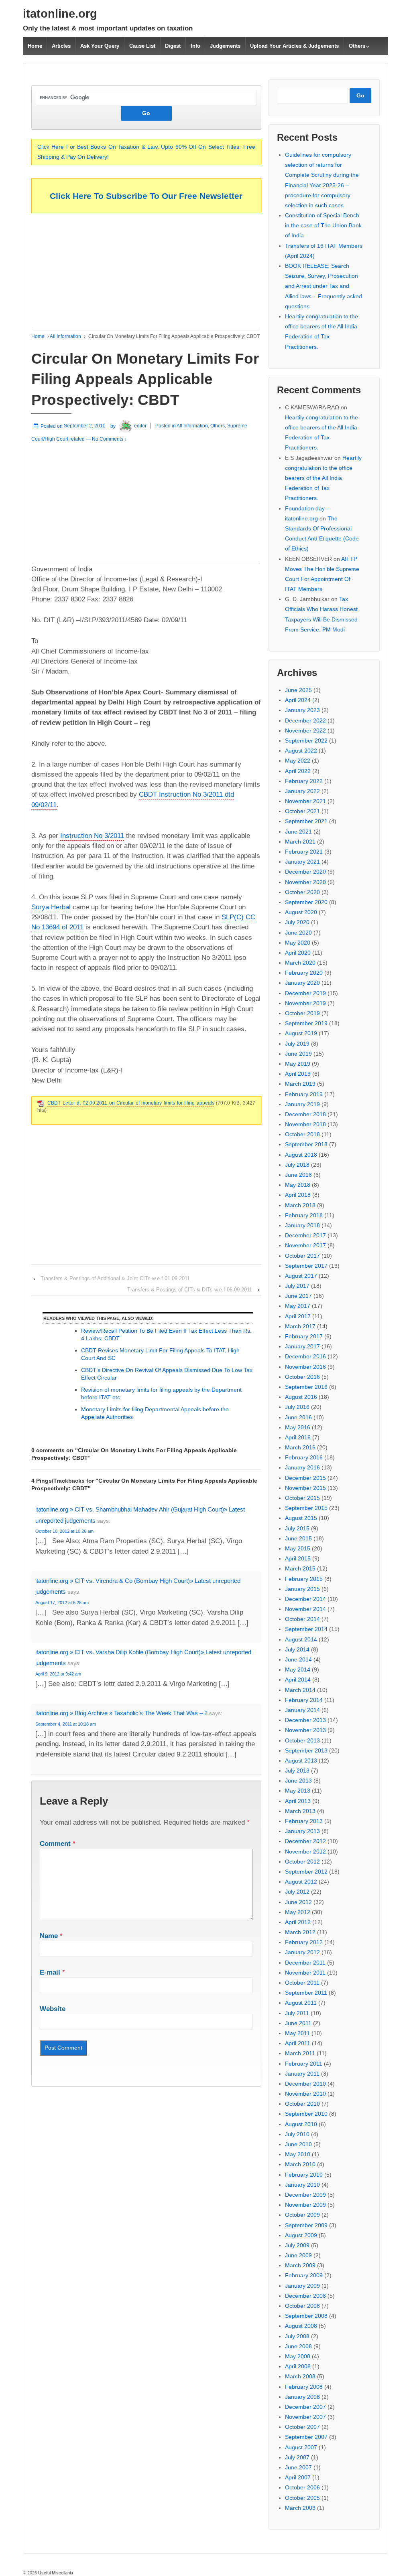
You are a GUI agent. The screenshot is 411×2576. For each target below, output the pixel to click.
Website (53, 2009)
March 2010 (300, 2164)
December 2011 (305, 1963)
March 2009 (300, 2265)
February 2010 (304, 2175)
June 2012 (298, 1902)
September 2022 (306, 741)
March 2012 (300, 1932)
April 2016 (298, 1437)
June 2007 (298, 2467)
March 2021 (300, 842)
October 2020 (302, 892)
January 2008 (302, 2397)
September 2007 (306, 2437)
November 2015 (305, 1488)
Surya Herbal (51, 907)
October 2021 (302, 811)
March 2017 (300, 1326)
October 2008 (302, 2306)
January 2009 (302, 2286)
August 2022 (301, 751)
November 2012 (305, 1852)
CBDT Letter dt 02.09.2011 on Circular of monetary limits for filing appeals (131, 1103)
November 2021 (305, 801)
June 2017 (298, 1296)
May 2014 (298, 1669)
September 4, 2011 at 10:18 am (66, 1724)
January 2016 (302, 1467)
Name (49, 1936)
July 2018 (297, 1165)
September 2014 (306, 1629)
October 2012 (302, 1862)
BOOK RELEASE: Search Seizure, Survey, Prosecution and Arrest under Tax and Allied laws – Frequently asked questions (324, 286)
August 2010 (301, 2124)
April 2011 (298, 2043)
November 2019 (305, 1003)
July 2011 (297, 2013)
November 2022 (305, 731)
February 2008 (304, 2387)
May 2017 (298, 1306)
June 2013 (298, 1781)
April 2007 (298, 2477)
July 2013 (297, 1771)
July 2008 (297, 2336)
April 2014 (298, 1680)
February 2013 (304, 1821)
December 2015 (305, 1478)
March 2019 (300, 1084)
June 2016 (298, 1417)
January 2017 (302, 1346)
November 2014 (305, 1609)
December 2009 (305, 2195)
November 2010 (305, 2094)
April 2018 (298, 1195)
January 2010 (302, 2185)
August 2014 (301, 1639)
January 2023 (302, 710)
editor (140, 426)
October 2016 (302, 1377)
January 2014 (302, 1710)
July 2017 (297, 1286)
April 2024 (298, 700)
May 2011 (297, 2033)
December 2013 (305, 1720)
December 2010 (305, 2084)
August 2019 (301, 1033)
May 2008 (298, 2356)
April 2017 (298, 1316)
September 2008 (306, 2316)
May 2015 (298, 1548)
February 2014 (304, 1700)
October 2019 (302, 1013)
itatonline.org (60, 14)
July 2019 (297, 1044)
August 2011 (301, 2003)
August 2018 (301, 1155)
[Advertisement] (146, 274)
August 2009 (301, 2235)
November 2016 (305, 1367)
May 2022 (298, 761)
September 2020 (306, 902)
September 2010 (306, 2114)
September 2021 (306, 821)
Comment (58, 1844)
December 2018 (305, 1114)
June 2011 (298, 2023)
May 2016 (298, 1427)
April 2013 (298, 1801)
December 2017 (305, 1235)
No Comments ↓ (109, 439)
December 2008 (305, 2296)
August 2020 (301, 912)
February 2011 (304, 2064)
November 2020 (305, 882)
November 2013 (305, 1730)
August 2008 (301, 2326)
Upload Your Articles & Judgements (294, 46)
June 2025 (298, 690)
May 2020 (298, 943)
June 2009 (298, 2255)
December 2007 (305, 2407)
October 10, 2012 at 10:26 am (64, 1531)
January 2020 (302, 983)
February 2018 (304, 1215)
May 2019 (298, 1064)
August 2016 (301, 1397)
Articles (61, 46)
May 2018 (298, 1185)
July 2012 (297, 1892)
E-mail (50, 1972)
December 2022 (305, 720)
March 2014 (300, 1690)
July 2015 (297, 1528)
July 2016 (297, 1407)
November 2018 (305, 1124)
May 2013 (298, 1791)
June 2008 (298, 2346)
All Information (65, 336)
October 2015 (302, 1498)
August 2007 (301, 2447)
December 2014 (305, 1599)
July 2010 (297, 2134)
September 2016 (306, 1387)
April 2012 (298, 1922)
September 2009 (306, 2225)
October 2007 (302, 2427)
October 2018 (302, 1134)
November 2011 (305, 1973)
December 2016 (305, 1356)
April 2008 (298, 2366)
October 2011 (302, 1983)
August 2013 (301, 1761)
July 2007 (297, 2457)
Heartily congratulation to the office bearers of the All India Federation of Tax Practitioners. (323, 478)
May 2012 (298, 1912)
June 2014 (298, 1659)
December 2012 (305, 1841)
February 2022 (304, 781)
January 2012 (302, 1952)
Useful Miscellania (55, 2573)
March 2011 (300, 2053)
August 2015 (301, 1518)
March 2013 (300, 1811)
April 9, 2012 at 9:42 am (58, 1674)
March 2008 (300, 2376)
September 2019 (306, 1023)
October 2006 (302, 2487)
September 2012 (306, 1872)
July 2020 (297, 922)
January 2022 (302, 791)
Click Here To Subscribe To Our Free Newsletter (146, 196)
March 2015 (300, 1568)
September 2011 (306, 1993)
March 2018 (300, 1205)
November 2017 (305, 1245)
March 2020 (300, 963)
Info (195, 46)
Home (35, 46)
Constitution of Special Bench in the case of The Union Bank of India (323, 225)
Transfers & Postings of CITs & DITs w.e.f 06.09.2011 (190, 1290)
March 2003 (300, 2508)
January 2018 (302, 1225)
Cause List (142, 46)
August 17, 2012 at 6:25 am (62, 1603)
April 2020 (298, 953)
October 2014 (302, 1619)
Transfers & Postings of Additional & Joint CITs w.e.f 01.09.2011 (115, 1278)
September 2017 (306, 1266)
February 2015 (304, 1579)
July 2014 (297, 1649)
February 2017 (304, 1336)
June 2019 (298, 1054)
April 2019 (298, 1074)
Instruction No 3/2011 (92, 836)
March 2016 (300, 1447)
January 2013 (302, 1831)
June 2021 (298, 832)
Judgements (225, 46)
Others (357, 46)
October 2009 (302, 2215)
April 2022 (298, 771)
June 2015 (298, 1538)
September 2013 (306, 1750)
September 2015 (306, 1508)
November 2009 (305, 2205)
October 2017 (302, 1256)
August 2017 (301, 1276)
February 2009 (304, 2275)
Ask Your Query (100, 46)
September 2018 (306, 1144)
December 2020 (305, 872)
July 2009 (297, 2245)
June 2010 (298, 2144)
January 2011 (302, 2074)
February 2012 (304, 1942)
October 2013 (302, 1740)
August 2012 (301, 1882)
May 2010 (298, 2154)
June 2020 (298, 933)
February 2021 (304, 852)
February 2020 (304, 973)
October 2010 (302, 2104)
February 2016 (304, 1457)
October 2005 (302, 2498)
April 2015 (298, 1558)
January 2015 (302, 1589)
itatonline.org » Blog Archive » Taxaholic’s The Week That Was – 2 (121, 1713)
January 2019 (302, 1104)
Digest (173, 46)
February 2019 (304, 1094)
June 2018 (298, 1175)
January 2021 (302, 862)
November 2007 (305, 2417)
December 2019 (305, 993)
